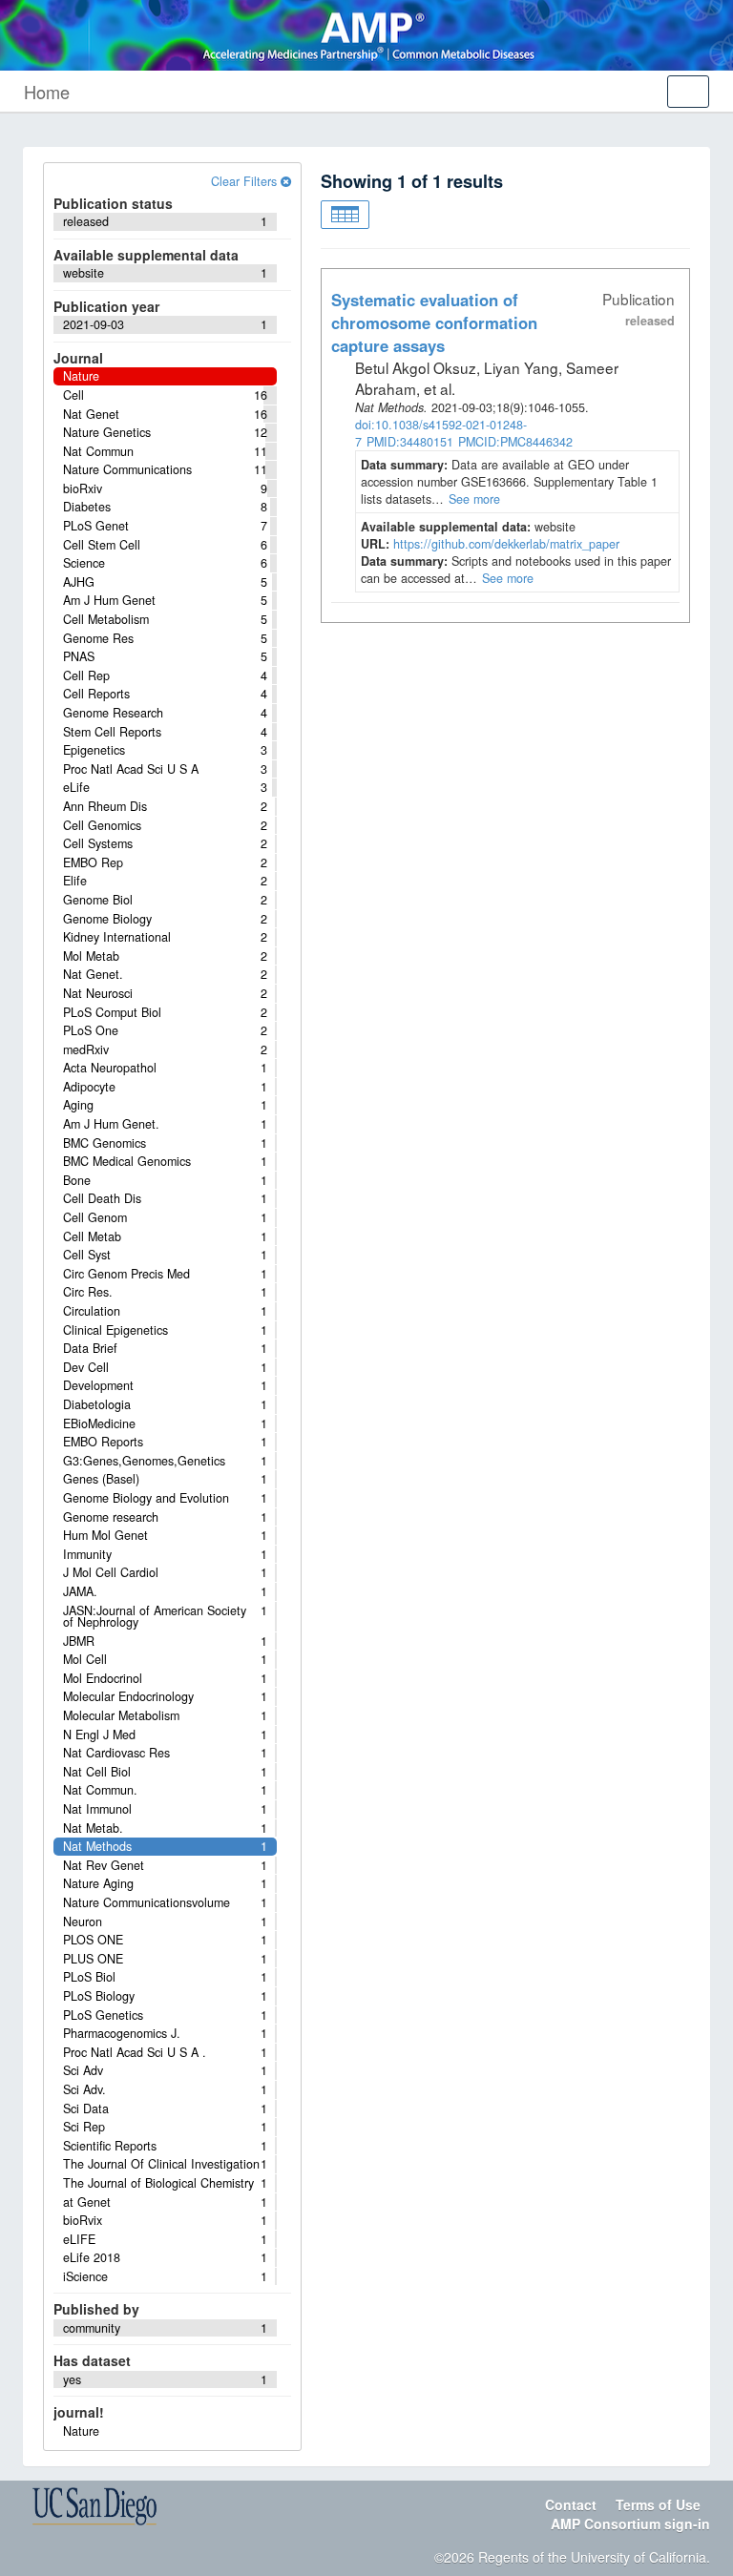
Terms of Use (658, 2504)
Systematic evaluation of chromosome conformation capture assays (434, 322)
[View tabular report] (345, 215)
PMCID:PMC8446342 (515, 442)
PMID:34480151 (410, 442)
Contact (571, 2504)
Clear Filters (246, 181)
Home (47, 92)
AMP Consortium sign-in (630, 2524)
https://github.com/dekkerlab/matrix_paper (506, 544)
